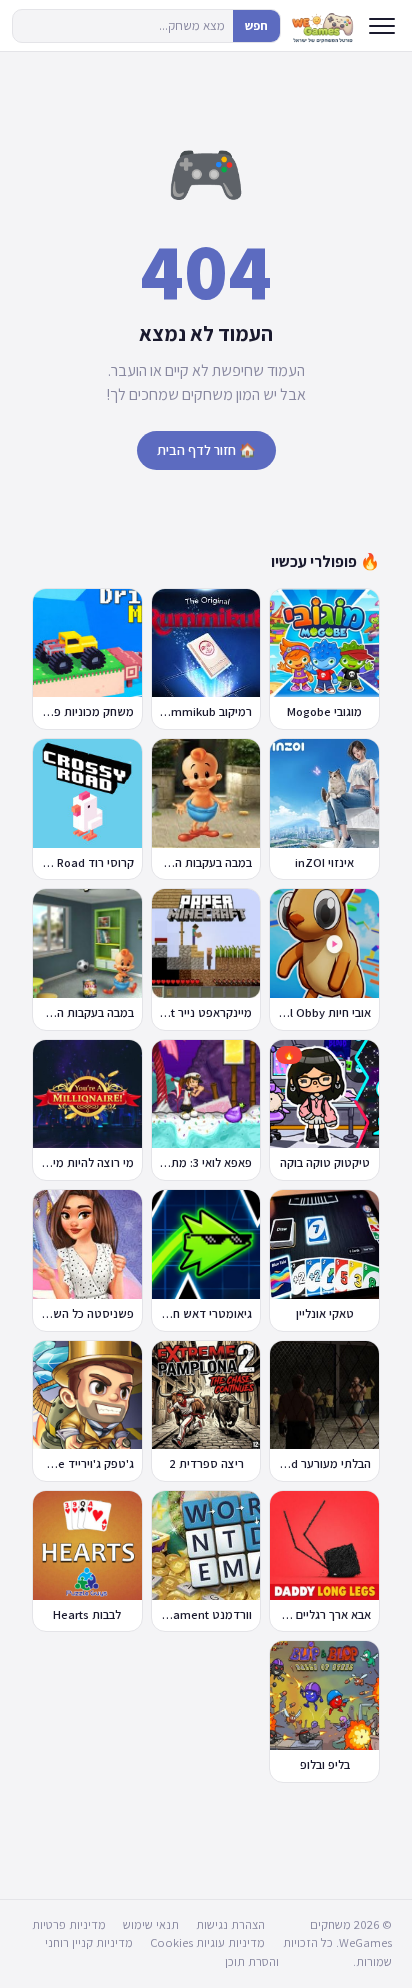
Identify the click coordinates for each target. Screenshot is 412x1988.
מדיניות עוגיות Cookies (207, 1942)
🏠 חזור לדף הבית (206, 450)
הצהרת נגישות (230, 1924)
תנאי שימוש (151, 1924)
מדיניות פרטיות (69, 1924)
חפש (256, 25)
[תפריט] (382, 26)
